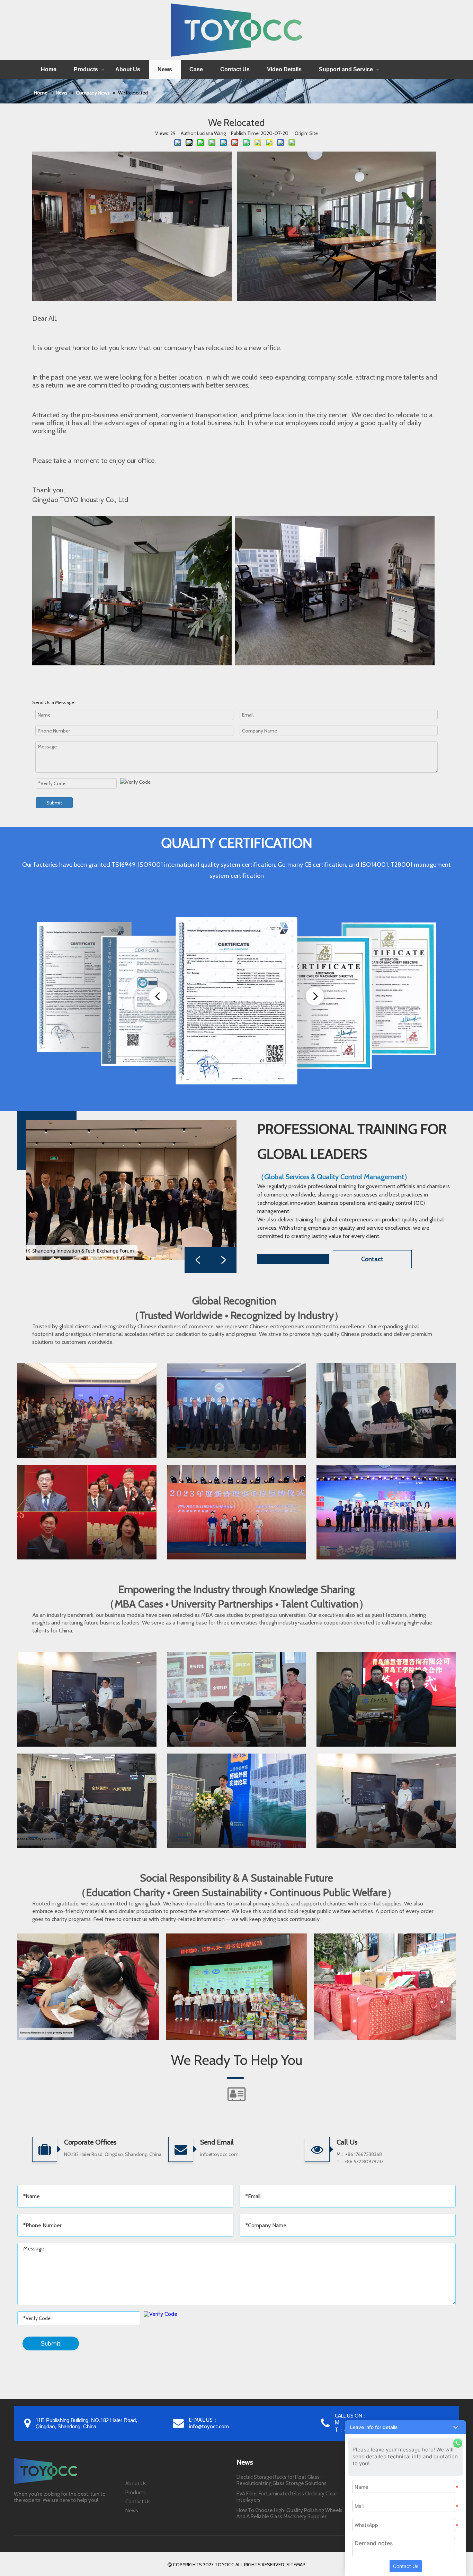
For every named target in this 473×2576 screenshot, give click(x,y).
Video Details (284, 69)
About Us (128, 69)
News (165, 69)
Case (196, 69)
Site (314, 133)
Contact (372, 1259)
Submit (54, 803)
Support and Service (346, 69)
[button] (405, 2427)
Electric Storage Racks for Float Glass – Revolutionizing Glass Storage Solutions (282, 2480)
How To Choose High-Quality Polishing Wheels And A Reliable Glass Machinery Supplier (289, 2513)
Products (86, 69)
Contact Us (235, 69)
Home (49, 69)
